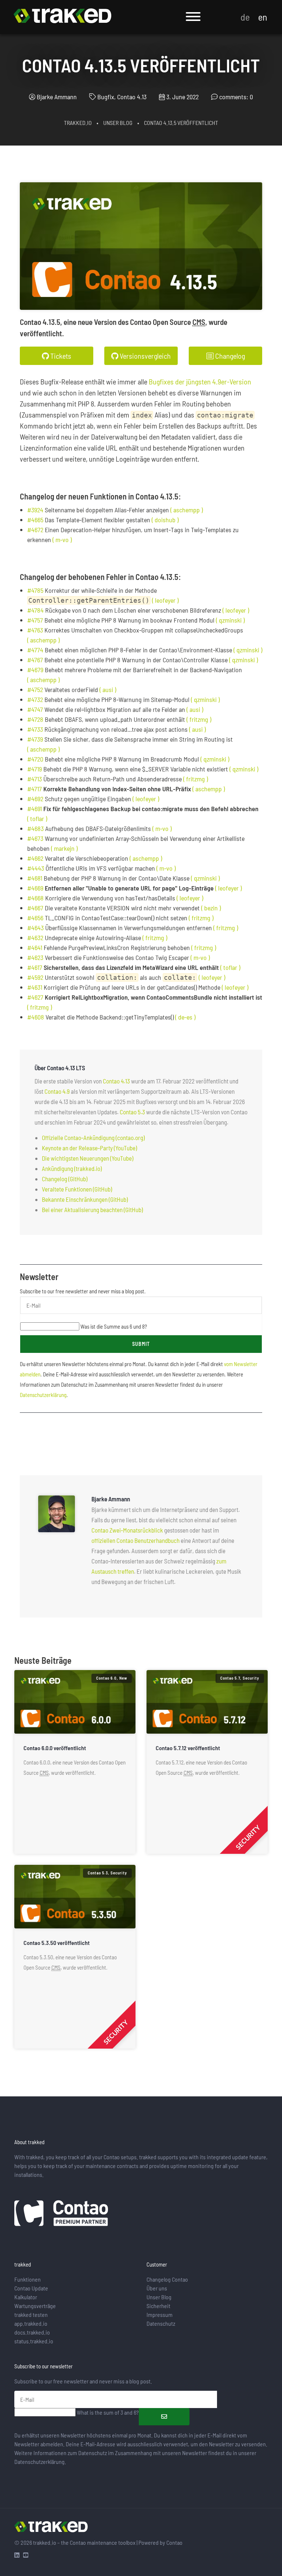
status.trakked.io (34, 2341)
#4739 (35, 739)
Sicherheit (158, 2306)
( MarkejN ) (64, 848)
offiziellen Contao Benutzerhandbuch (135, 1540)
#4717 (35, 789)
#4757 (35, 620)
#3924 (35, 510)
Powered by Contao (160, 2542)
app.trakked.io (31, 2323)
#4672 (35, 530)
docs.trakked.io (32, 2332)
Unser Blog (118, 123)
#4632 (35, 938)
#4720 (35, 759)
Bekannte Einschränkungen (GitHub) (85, 1199)
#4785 (35, 590)
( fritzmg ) (199, 719)
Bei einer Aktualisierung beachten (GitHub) (92, 1210)
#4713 (35, 779)
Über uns (157, 2288)
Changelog (229, 356)
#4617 (35, 967)
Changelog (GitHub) (65, 1179)
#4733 (35, 729)
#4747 (35, 709)
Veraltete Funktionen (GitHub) (77, 1189)
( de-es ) (185, 1017)
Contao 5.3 (132, 1112)
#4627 (35, 997)
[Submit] (164, 2417)
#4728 (35, 719)
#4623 (35, 957)
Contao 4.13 (116, 1081)
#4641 (35, 947)
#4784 (35, 610)
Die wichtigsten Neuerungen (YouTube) (88, 1158)
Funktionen (28, 2279)
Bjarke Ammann (57, 97)
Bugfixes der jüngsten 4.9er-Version (200, 381)
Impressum (160, 2315)
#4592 (35, 977)
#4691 (35, 809)
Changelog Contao (167, 2279)
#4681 (35, 878)
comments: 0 (236, 97)
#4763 (35, 630)
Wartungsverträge (35, 2306)
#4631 (35, 987)
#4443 (36, 868)
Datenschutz (161, 2323)
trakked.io (78, 123)
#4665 (35, 520)
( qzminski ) (230, 620)
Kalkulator (26, 2297)
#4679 (35, 670)
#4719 (35, 769)
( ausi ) (108, 689)
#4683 (35, 828)
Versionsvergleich (144, 356)
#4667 (35, 908)
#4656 (35, 918)
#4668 (35, 898)
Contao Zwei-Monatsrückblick (127, 1530)
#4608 (36, 1017)
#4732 (35, 699)
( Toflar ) (37, 818)
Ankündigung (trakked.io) (72, 1168)
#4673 (35, 838)
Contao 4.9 (57, 1091)
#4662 (35, 858)
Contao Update (31, 2288)
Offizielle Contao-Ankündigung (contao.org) (93, 1137)
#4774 (35, 650)
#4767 (35, 660)
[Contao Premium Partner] (61, 2214)
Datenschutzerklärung (43, 1395)
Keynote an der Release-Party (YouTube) (89, 1148)
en (263, 17)
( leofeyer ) (165, 600)
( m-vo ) (62, 540)
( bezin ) (211, 908)
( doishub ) (165, 520)
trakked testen (31, 2315)
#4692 (35, 799)
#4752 (35, 689)
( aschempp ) (187, 510)
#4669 (35, 888)
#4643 (35, 928)
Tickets (60, 356)
